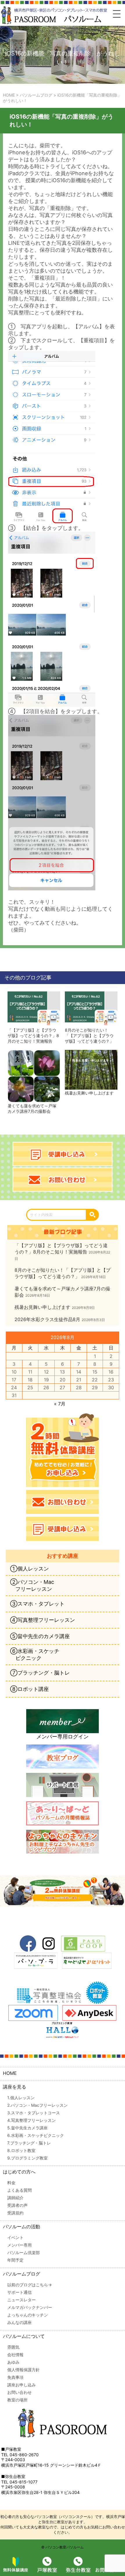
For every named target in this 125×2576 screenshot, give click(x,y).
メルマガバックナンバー (30, 2307)
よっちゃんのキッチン (28, 2315)
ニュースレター (22, 2300)
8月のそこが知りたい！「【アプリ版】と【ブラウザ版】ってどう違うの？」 (89, 1036)
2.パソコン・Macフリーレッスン (37, 2105)
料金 (11, 2183)
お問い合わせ (19, 2392)
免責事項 (15, 2377)
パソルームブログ (22, 2274)
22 (95, 1380)
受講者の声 (17, 2205)
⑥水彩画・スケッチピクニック (35, 1654)
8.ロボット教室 (21, 2150)
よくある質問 (19, 2190)
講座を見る (15, 2087)
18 (30, 1380)
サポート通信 (19, 2292)
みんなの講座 (19, 2322)
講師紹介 (15, 2198)
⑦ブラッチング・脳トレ (40, 1673)
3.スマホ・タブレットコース (34, 2113)
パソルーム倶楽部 (24, 2252)
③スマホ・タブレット (37, 1604)
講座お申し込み (22, 2385)
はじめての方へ (19, 2172)
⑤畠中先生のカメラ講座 (40, 1636)
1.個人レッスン (21, 2098)
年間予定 (15, 2260)
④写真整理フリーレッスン (43, 1620)
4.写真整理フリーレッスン (32, 2120)
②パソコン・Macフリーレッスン (32, 1585)
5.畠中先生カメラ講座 (27, 2128)
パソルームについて (24, 2336)
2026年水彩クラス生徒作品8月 (47, 1319)
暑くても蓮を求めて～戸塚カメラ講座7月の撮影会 (32, 1108)
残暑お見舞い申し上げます (89, 1093)
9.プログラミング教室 (27, 2158)
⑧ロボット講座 (30, 1689)
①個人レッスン (30, 1569)
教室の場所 (17, 2400)
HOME (10, 2073)
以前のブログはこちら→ (30, 2285)
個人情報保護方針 (24, 2370)
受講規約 (15, 2213)
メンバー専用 (19, 2245)
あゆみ (13, 2362)
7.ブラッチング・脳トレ (29, 2143)
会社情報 (15, 2355)
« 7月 (60, 1404)
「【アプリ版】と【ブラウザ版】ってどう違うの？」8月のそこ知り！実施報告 (33, 1036)
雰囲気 (13, 2347)
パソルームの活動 (22, 2227)
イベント (15, 2237)
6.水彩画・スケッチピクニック (36, 2135)
